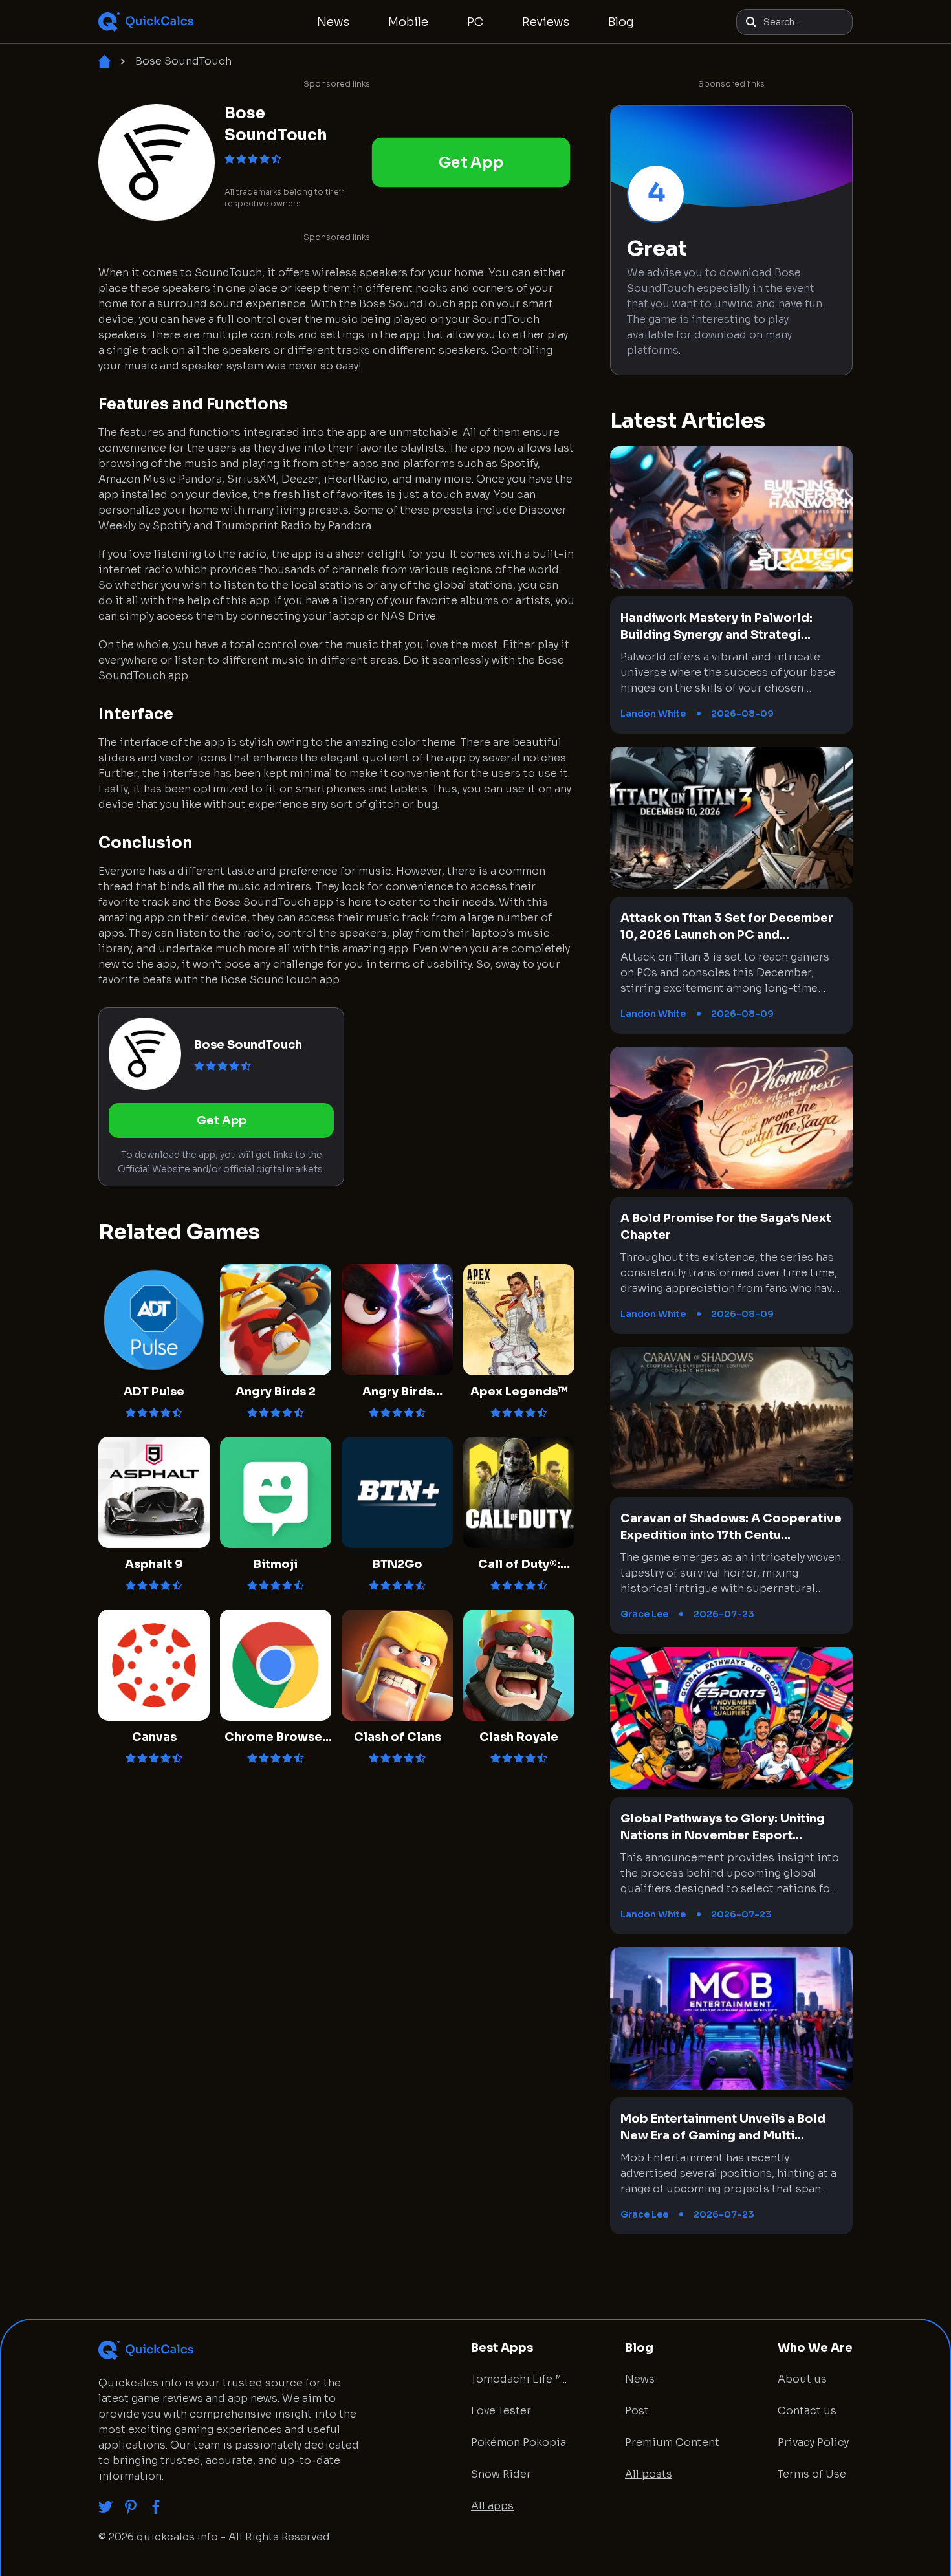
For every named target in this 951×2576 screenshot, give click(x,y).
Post (637, 2411)
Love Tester (501, 2411)
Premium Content (672, 2442)
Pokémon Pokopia (519, 2442)
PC (475, 22)
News (333, 22)
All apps (492, 2506)
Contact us (807, 2411)
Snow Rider (501, 2474)
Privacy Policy (813, 2442)
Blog (621, 22)
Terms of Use (812, 2474)
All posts (649, 2474)
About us (802, 2379)
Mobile (408, 22)
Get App (471, 162)
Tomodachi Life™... (519, 2379)
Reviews (546, 22)
